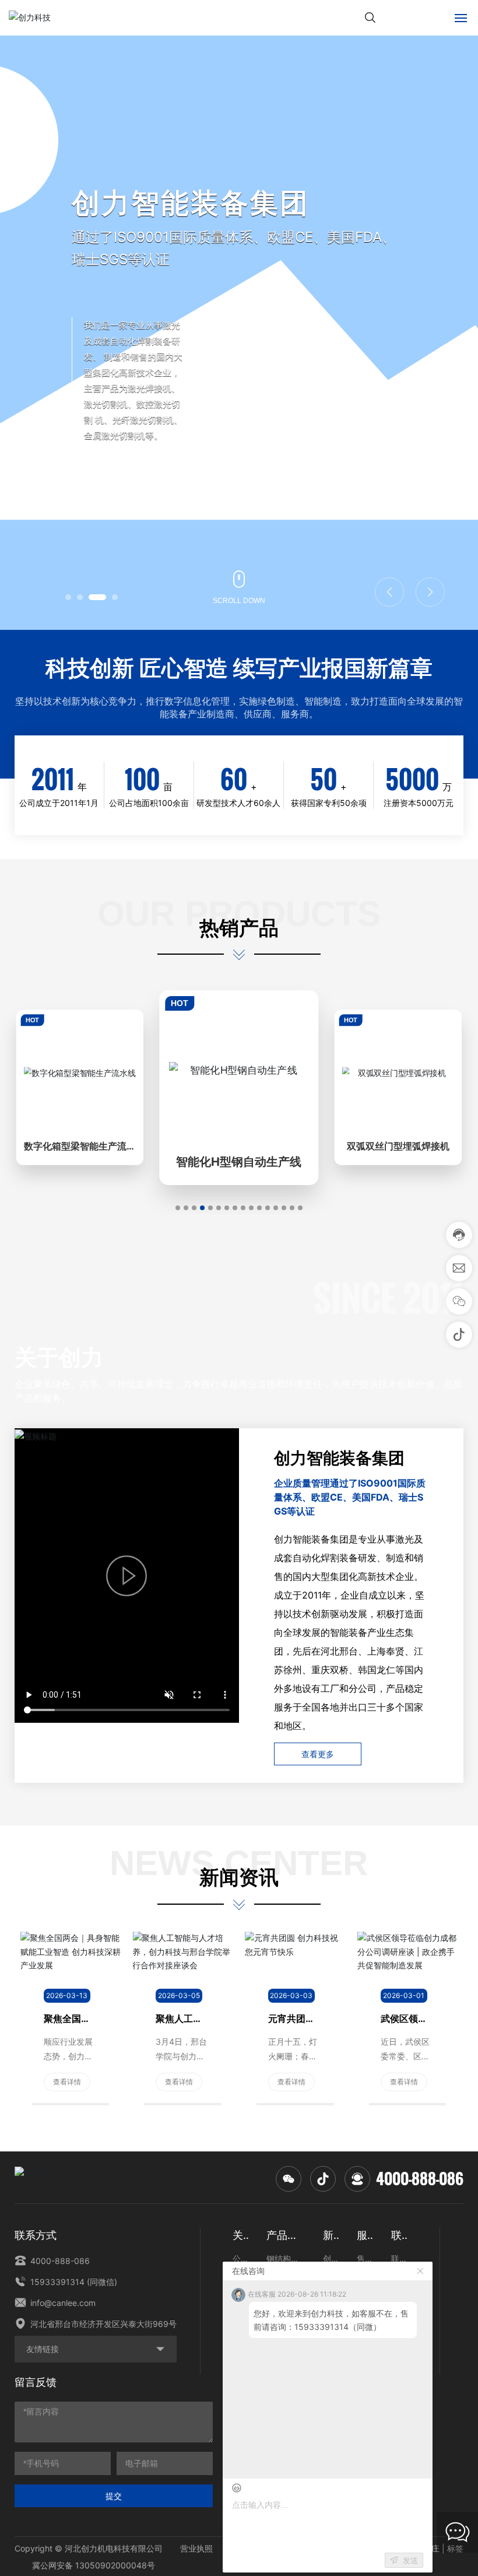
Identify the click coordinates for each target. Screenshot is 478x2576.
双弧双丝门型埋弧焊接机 (398, 1147)
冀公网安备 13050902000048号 (94, 2565)
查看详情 (67, 2082)
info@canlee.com (62, 2303)
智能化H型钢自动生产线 (239, 1162)
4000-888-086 (420, 2179)
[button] (68, 597)
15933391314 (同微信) (73, 2282)
